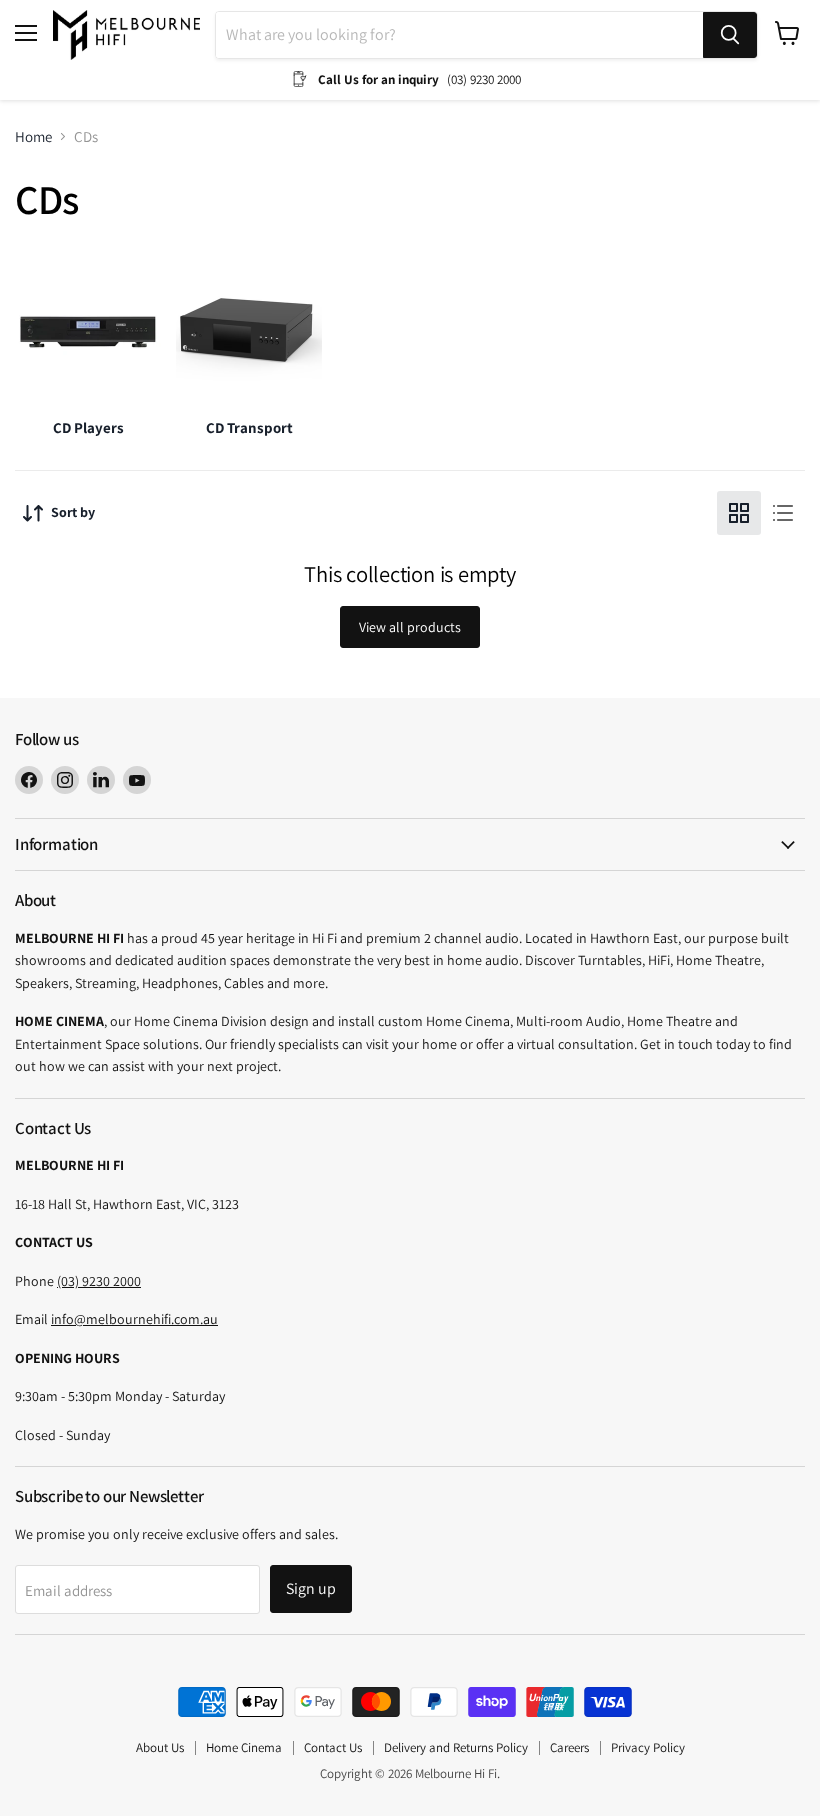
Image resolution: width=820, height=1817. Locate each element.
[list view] (783, 513)
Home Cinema (244, 1747)
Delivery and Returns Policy (456, 1747)
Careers (569, 1747)
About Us (160, 1747)
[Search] (730, 35)
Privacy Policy (648, 1747)
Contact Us (333, 1747)
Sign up (311, 1588)
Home (33, 136)
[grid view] (739, 513)
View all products (410, 627)
